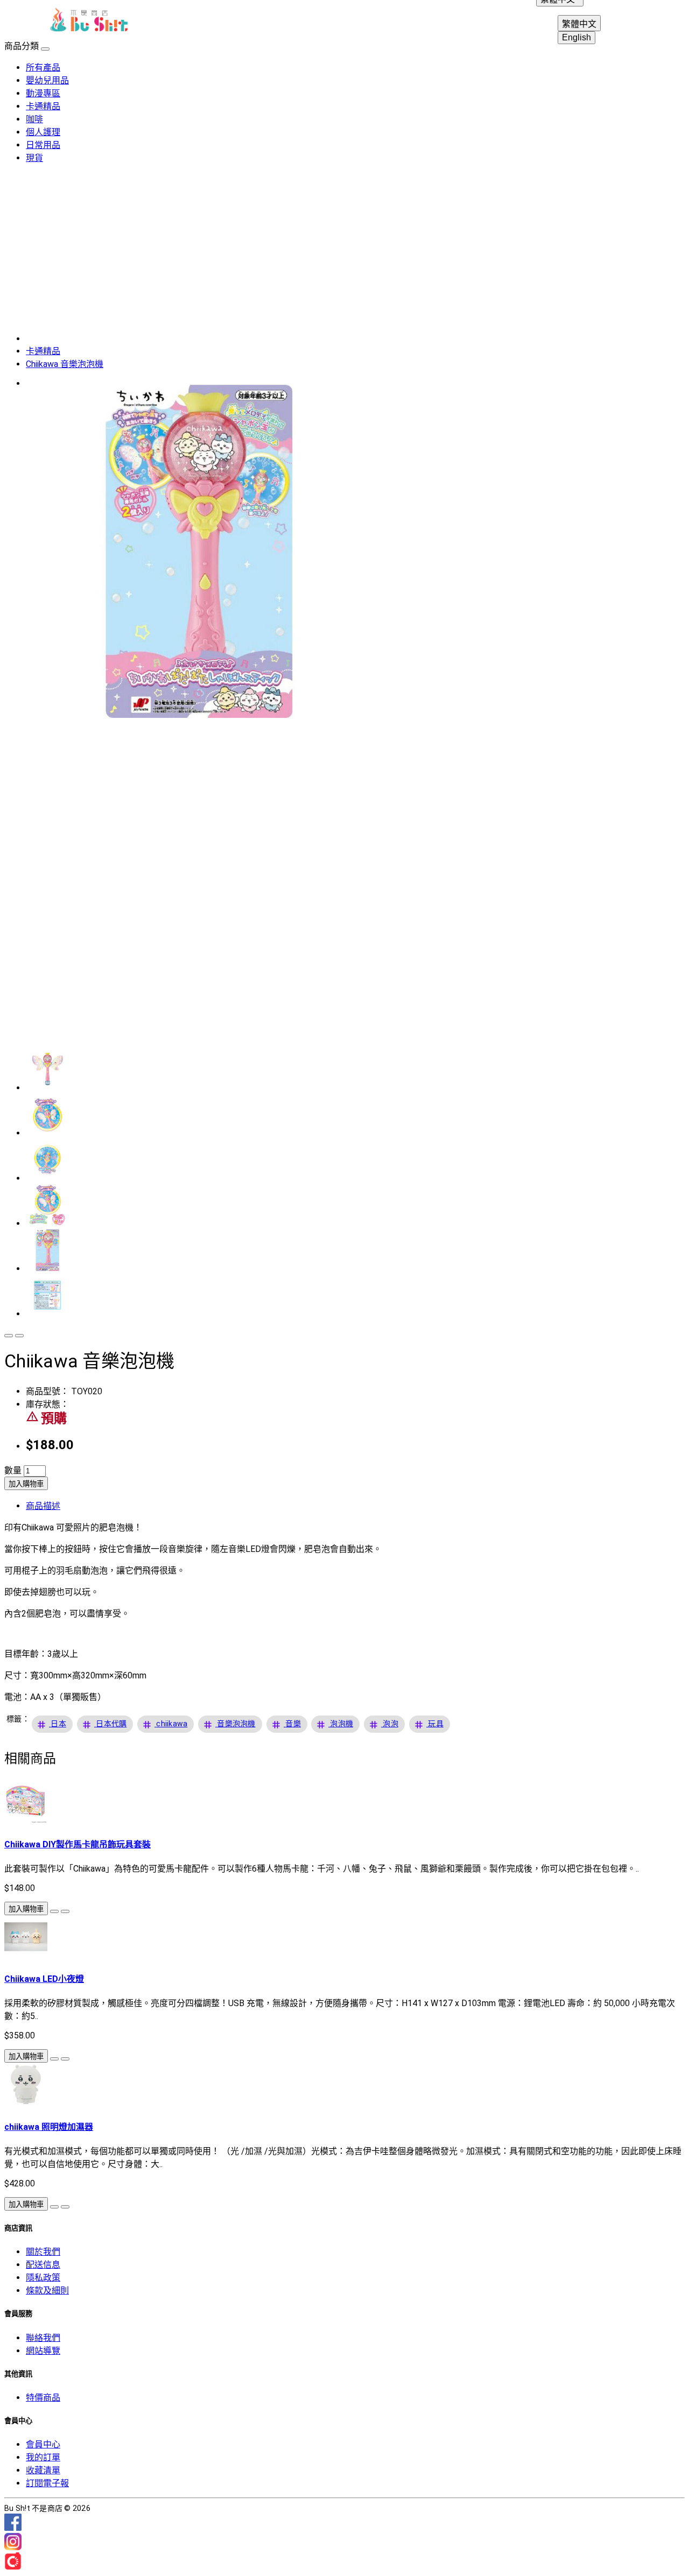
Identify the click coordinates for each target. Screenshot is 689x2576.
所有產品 (43, 68)
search (639, 22)
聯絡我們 (43, 2338)
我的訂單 (43, 2457)
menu (24, 22)
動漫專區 (43, 93)
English (576, 37)
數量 (13, 1470)
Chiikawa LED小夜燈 (44, 1979)
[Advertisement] (344, 248)
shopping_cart (665, 22)
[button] (58, 1724)
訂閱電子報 (47, 2483)
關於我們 (43, 2252)
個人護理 (43, 132)
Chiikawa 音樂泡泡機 (65, 364)
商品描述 (43, 1506)
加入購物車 (26, 1484)
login (614, 22)
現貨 (34, 158)
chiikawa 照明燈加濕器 (49, 2127)
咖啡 (34, 119)
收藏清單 (43, 2470)
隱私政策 (43, 2278)
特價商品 (43, 2398)
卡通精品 (43, 106)
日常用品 (43, 145)
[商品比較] (19, 1336)
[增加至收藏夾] (9, 1336)
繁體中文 (579, 24)
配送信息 (43, 2265)
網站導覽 (43, 2351)
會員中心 (43, 2444)
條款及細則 (47, 2291)
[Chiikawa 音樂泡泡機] (198, 720)
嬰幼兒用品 (47, 80)
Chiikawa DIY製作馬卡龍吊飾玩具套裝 (78, 1844)
